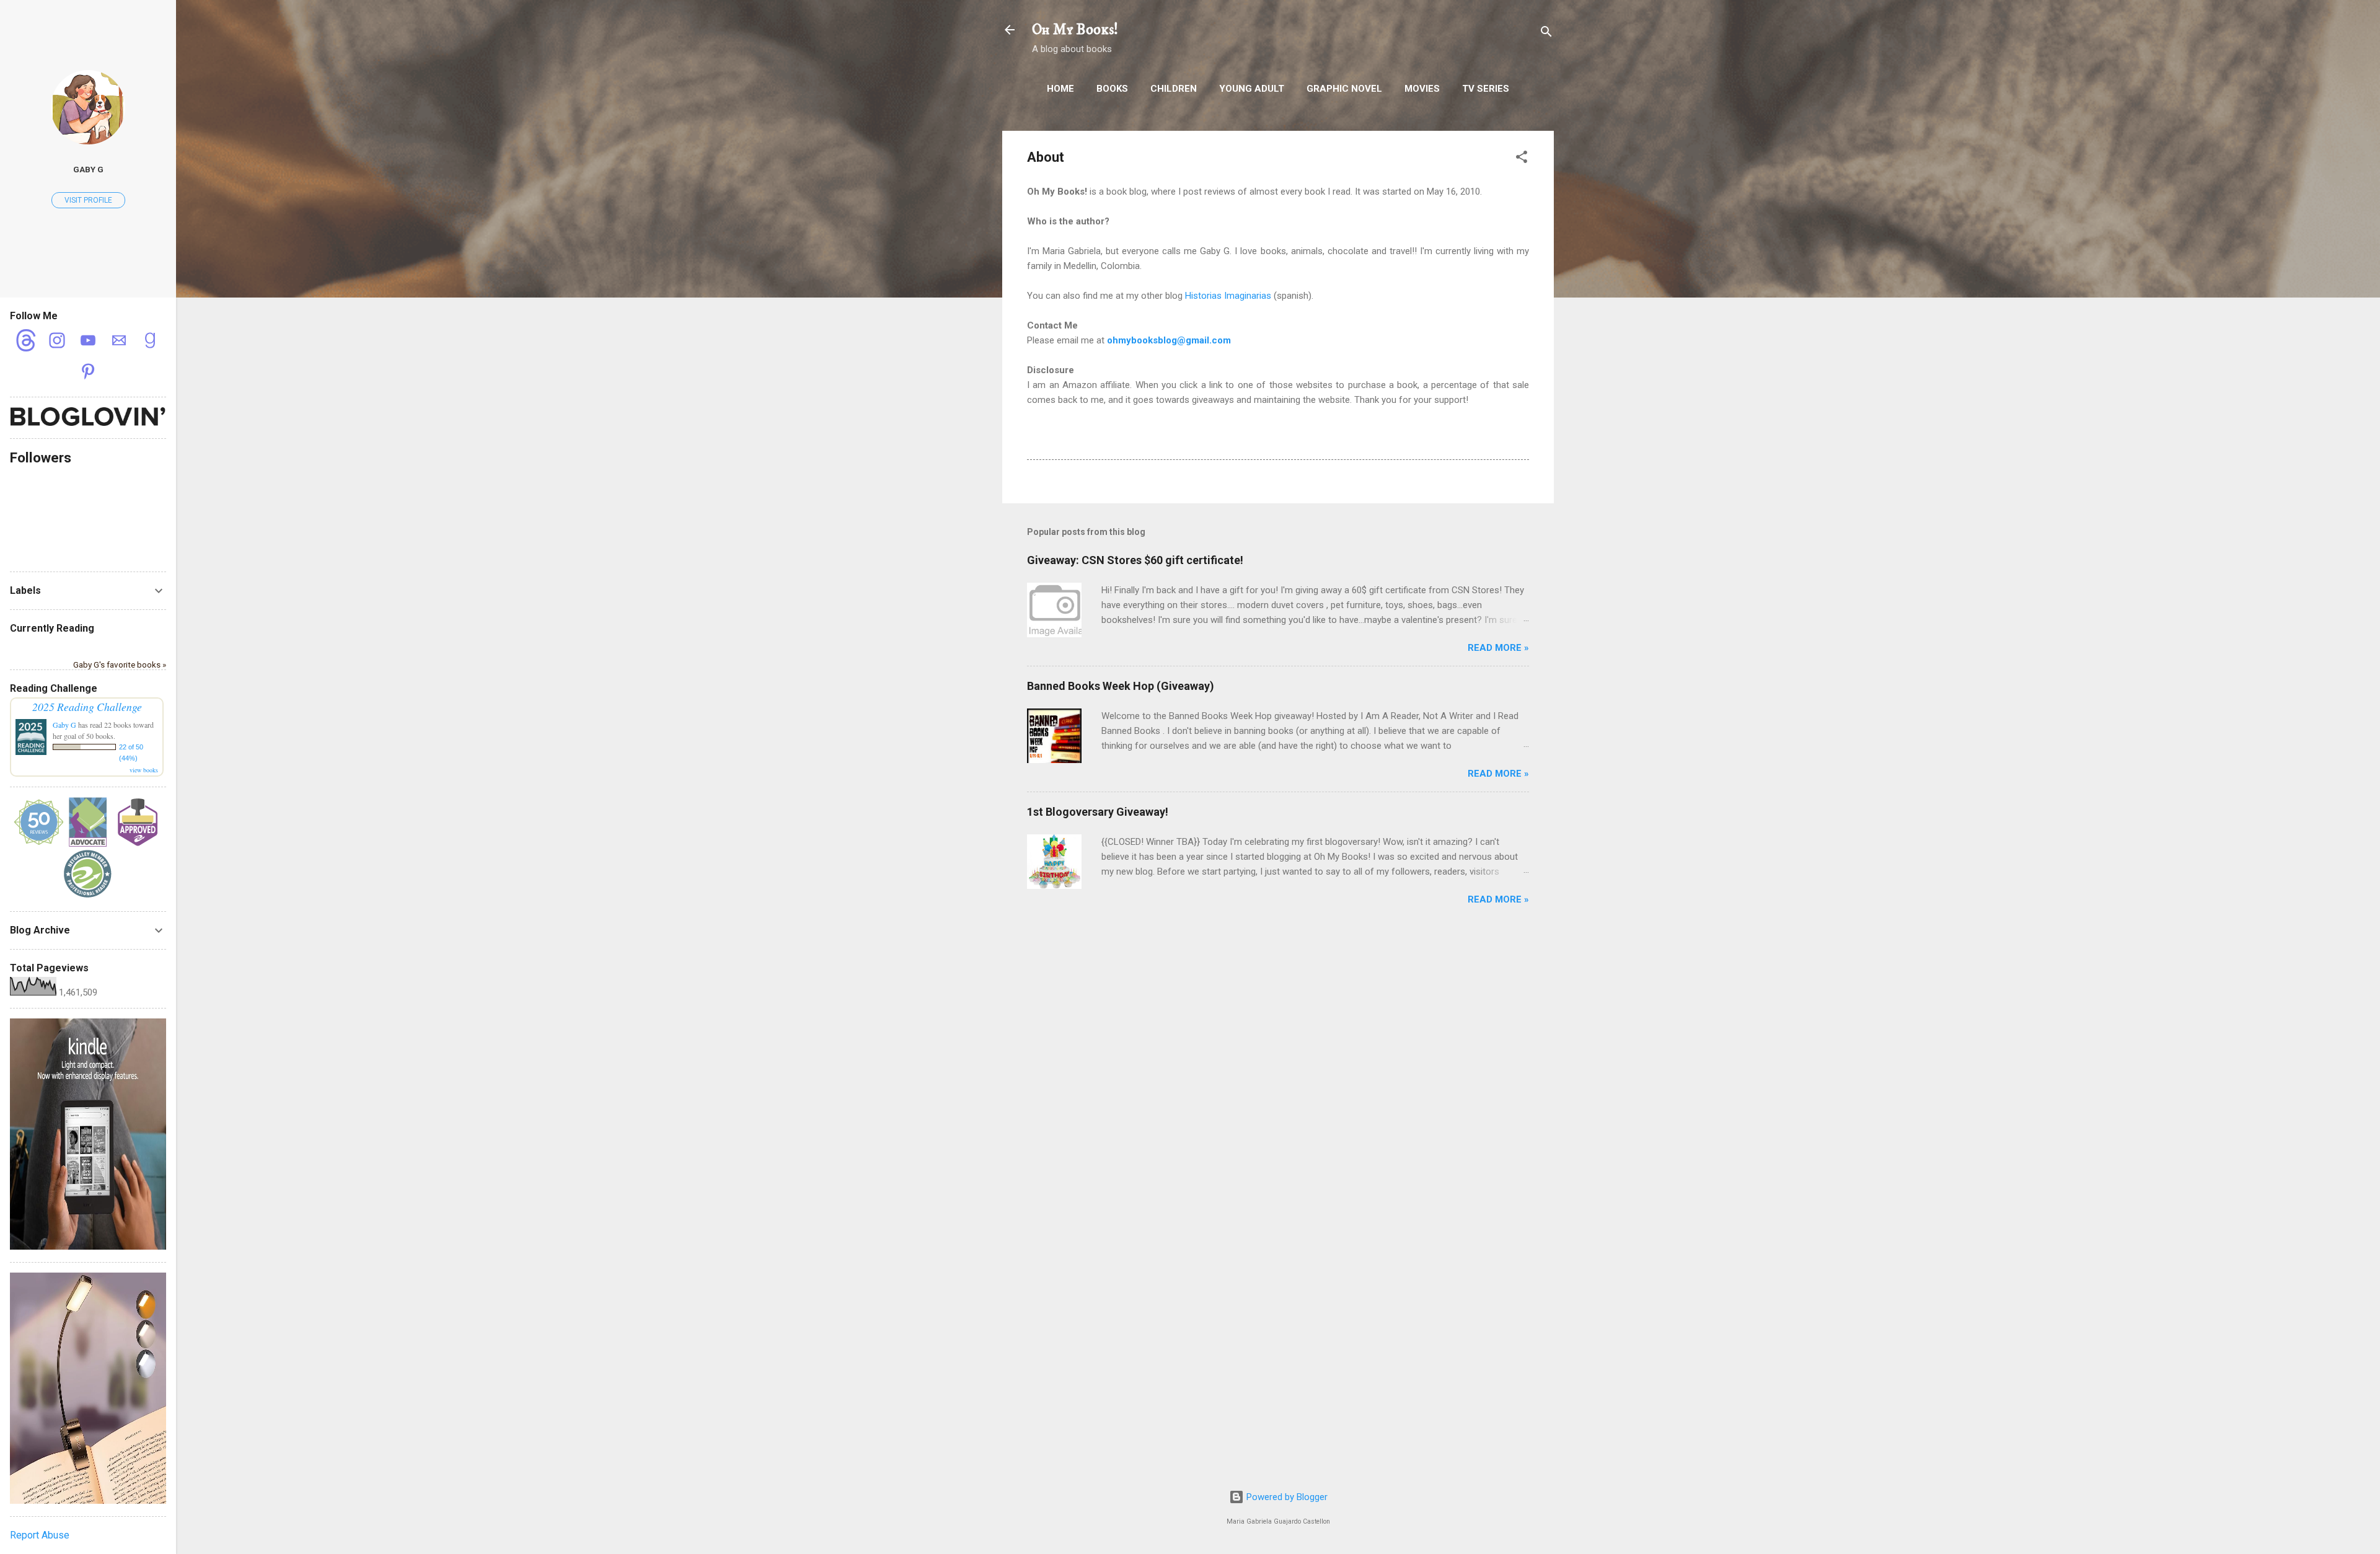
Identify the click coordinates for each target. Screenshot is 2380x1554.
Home (1060, 89)
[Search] (1546, 34)
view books (144, 770)
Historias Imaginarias (1228, 296)
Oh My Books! (1075, 30)
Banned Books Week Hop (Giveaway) (1121, 686)
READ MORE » (1498, 648)
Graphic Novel (1344, 89)
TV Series (1486, 89)
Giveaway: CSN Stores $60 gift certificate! (1135, 560)
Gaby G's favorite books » (120, 664)
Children (1174, 89)
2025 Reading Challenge (87, 707)
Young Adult (1252, 89)
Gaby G (88, 169)
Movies (1422, 89)
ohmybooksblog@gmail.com (1169, 340)
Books (1112, 89)
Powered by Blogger (1286, 1497)
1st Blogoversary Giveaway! (1098, 812)
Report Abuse (40, 1535)
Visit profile (88, 200)
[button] (1522, 159)
